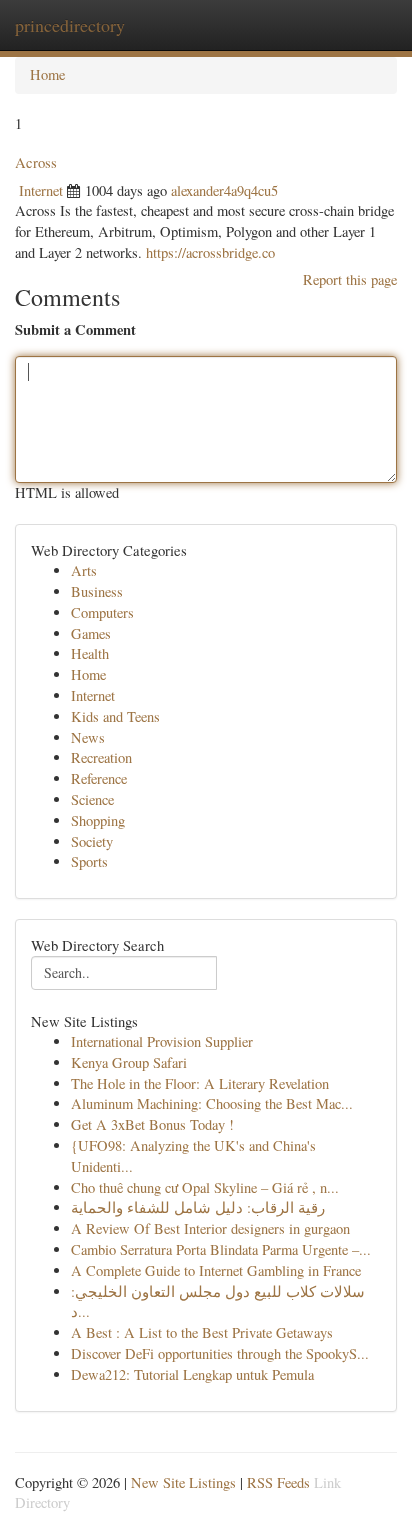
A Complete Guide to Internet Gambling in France (216, 1270)
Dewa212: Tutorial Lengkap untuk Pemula (192, 1374)
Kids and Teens (115, 716)
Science (92, 799)
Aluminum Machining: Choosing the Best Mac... (212, 1103)
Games (91, 633)
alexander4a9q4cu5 (224, 190)
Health (90, 653)
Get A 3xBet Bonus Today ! (152, 1124)
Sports (89, 861)
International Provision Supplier (162, 1041)
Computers (102, 612)
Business (97, 591)
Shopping (98, 820)
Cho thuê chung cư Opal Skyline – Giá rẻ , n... (205, 1187)
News (88, 737)
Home (47, 74)
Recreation (101, 757)
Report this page (350, 279)
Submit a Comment (75, 330)
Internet (41, 190)
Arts (84, 570)
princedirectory (70, 25)
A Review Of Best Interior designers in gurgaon (210, 1228)
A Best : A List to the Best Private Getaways (202, 1332)
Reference (99, 778)
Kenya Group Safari (129, 1062)
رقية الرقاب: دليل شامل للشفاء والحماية (198, 1207)
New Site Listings (183, 1482)
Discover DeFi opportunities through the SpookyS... (220, 1353)
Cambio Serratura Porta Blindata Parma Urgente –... (221, 1249)
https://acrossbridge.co (210, 252)
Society (92, 841)
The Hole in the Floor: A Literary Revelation (200, 1083)
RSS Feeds (278, 1482)
